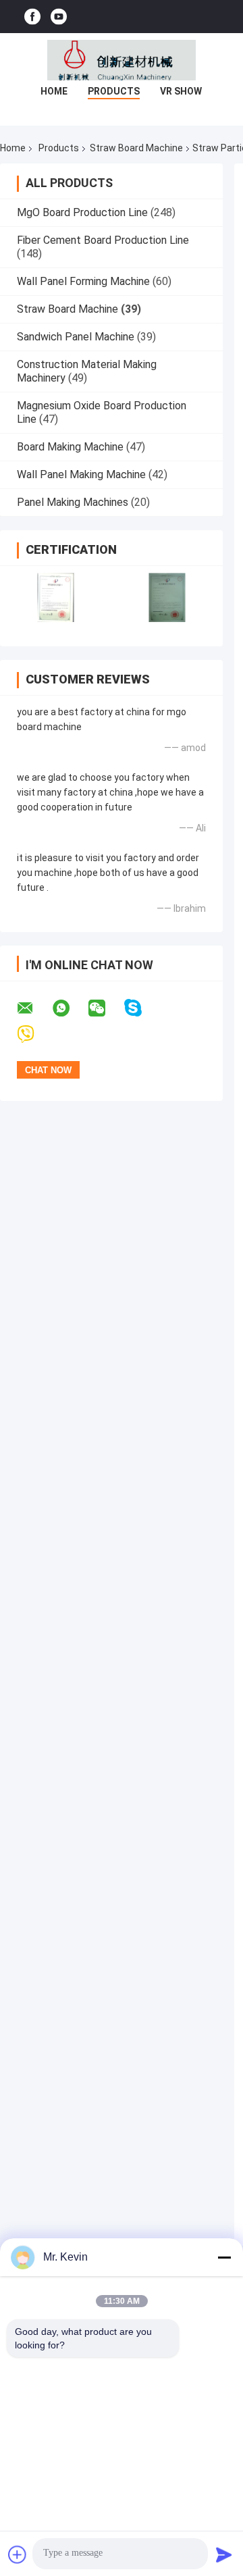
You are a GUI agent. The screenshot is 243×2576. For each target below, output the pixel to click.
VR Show (181, 91)
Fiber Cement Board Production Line (103, 240)
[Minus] (224, 2257)
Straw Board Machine (136, 148)
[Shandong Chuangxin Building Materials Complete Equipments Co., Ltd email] (34, 1008)
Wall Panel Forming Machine (83, 281)
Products (114, 91)
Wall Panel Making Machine (81, 474)
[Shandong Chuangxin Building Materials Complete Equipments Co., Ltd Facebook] (32, 17)
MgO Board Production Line (82, 212)
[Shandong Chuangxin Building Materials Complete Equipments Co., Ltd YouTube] (59, 17)
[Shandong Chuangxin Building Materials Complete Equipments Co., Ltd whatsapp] (70, 1008)
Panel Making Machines (73, 502)
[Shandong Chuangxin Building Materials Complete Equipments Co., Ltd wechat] (105, 1008)
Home (54, 91)
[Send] (224, 2554)
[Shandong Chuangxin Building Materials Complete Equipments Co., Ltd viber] (34, 1034)
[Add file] (18, 2554)
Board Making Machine (70, 447)
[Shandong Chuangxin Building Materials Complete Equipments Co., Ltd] (122, 60)
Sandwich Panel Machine (76, 337)
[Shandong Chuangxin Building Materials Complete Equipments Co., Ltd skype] (141, 1008)
